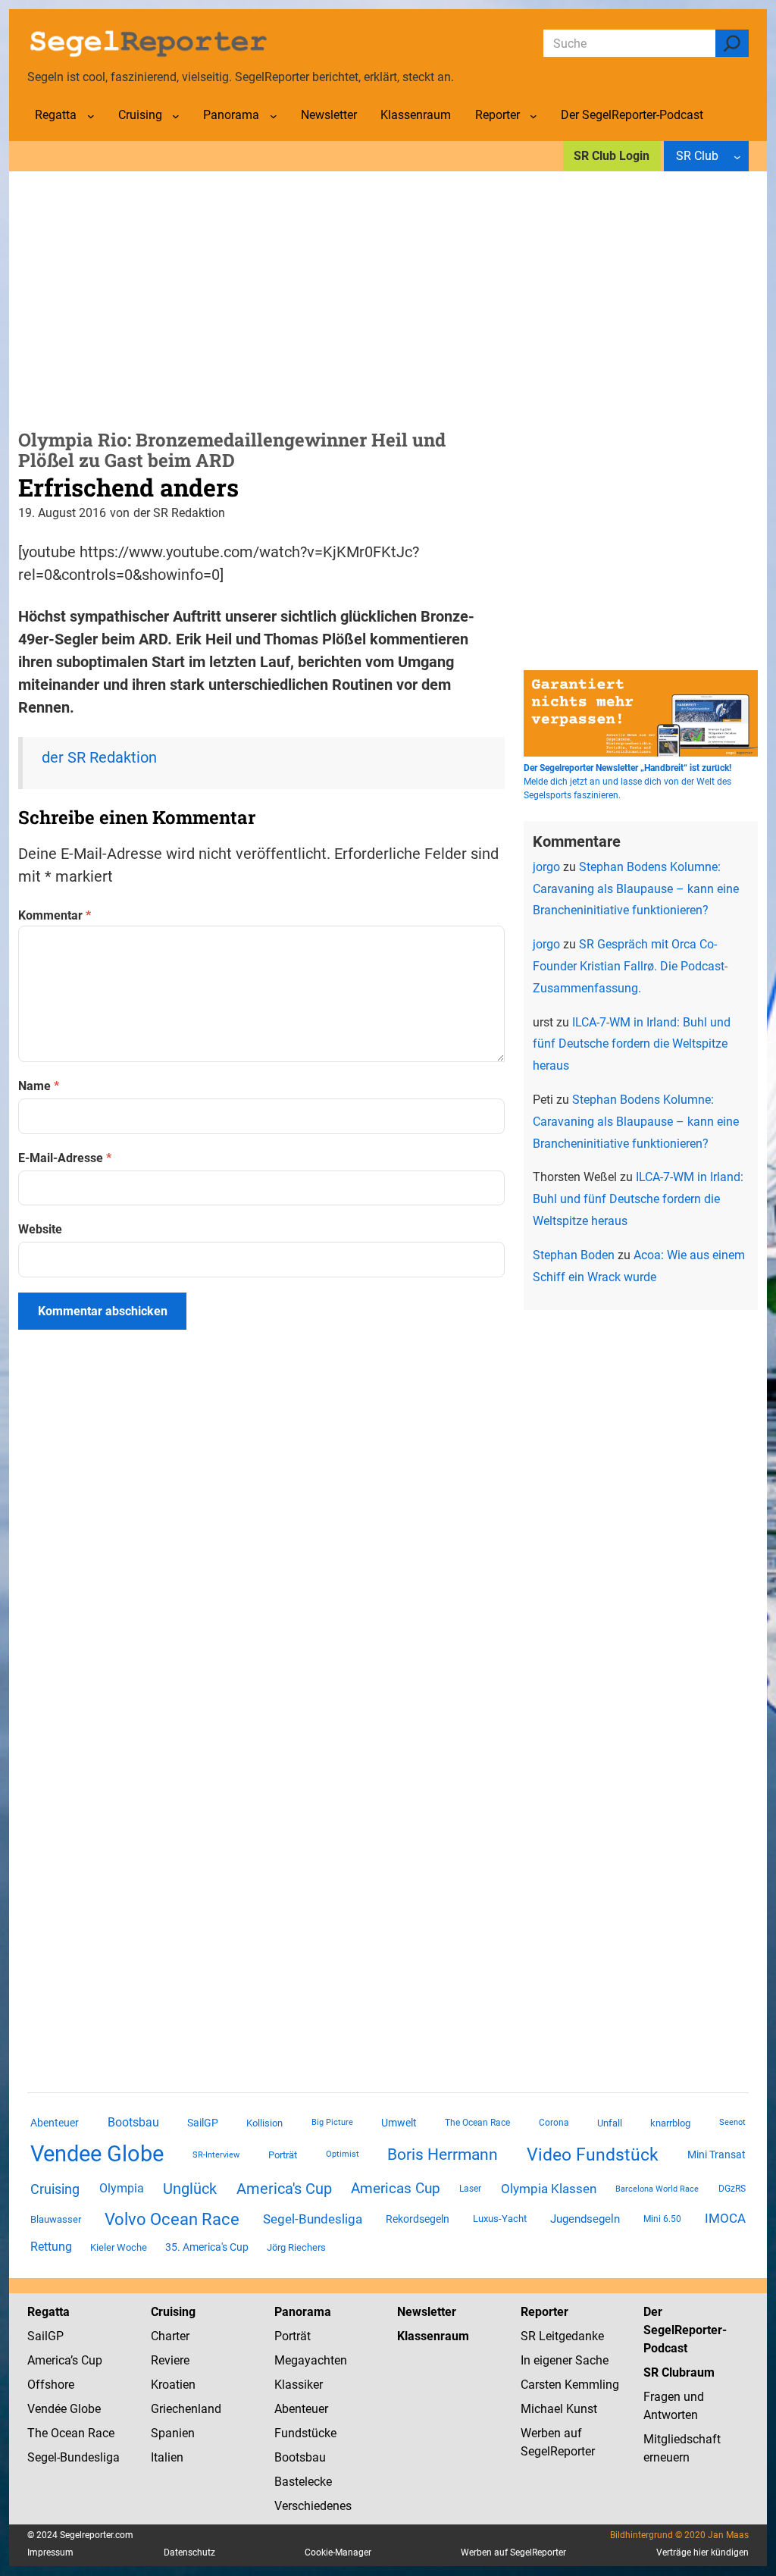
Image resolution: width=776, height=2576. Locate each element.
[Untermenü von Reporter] (533, 116)
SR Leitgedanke (562, 2336)
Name (39, 1086)
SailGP (203, 2123)
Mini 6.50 (662, 2219)
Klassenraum (433, 2336)
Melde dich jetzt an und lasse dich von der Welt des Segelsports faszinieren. (627, 782)
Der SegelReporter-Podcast (685, 2330)
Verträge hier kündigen (702, 2552)
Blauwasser (56, 2219)
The (39, 2433)
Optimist (343, 2154)
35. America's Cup (207, 2247)
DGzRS (732, 2189)
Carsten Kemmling (570, 2385)
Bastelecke (303, 2482)
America (49, 2360)
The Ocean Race (477, 2123)
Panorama (303, 2312)
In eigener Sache (565, 2360)
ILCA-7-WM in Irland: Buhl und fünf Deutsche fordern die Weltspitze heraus (632, 1044)
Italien (167, 2457)
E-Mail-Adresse (65, 1158)
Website (40, 1229)
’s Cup (86, 2360)
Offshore (51, 2385)
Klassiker (299, 2385)
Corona (554, 2123)
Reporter (544, 2312)
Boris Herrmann (443, 2154)
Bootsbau (133, 2123)
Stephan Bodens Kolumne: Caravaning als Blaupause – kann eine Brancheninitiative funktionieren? (636, 889)
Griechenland (186, 2409)
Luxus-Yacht (500, 2219)
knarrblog (670, 2123)
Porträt (283, 2155)
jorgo (546, 867)
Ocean (68, 2433)
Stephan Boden (574, 1255)
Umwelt (399, 2123)
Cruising (55, 2189)
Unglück (190, 2189)
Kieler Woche (119, 2247)
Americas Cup (396, 2189)
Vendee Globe (97, 2154)
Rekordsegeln (418, 2219)
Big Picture (332, 2122)
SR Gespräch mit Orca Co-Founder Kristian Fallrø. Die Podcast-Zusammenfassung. (630, 966)
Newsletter (427, 2312)
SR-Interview (216, 2155)
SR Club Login (612, 156)
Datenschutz (189, 2552)
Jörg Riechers (296, 2247)
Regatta (48, 2312)
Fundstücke (305, 2433)
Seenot (732, 2122)
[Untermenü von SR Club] (737, 156)
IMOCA (725, 2219)
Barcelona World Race (657, 2189)
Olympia (122, 2188)
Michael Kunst (559, 2409)
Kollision (264, 2123)
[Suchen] (732, 43)
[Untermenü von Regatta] (91, 116)
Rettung (51, 2247)
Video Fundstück (593, 2155)
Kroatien (173, 2385)
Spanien (173, 2433)
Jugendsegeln (585, 2219)
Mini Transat (717, 2155)
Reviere (170, 2360)
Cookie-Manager (338, 2552)
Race (100, 2433)
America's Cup (284, 2189)
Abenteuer (55, 2123)
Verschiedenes (313, 2506)
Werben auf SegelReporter (513, 2552)
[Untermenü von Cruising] (176, 116)
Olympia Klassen (549, 2189)
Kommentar (55, 915)
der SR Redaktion (99, 757)
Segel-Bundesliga (313, 2219)
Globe (84, 2409)
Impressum (50, 2552)
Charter (170, 2336)
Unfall (610, 2123)
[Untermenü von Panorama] (274, 116)
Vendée (47, 2409)
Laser (470, 2189)
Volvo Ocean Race (172, 2219)
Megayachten (311, 2360)
